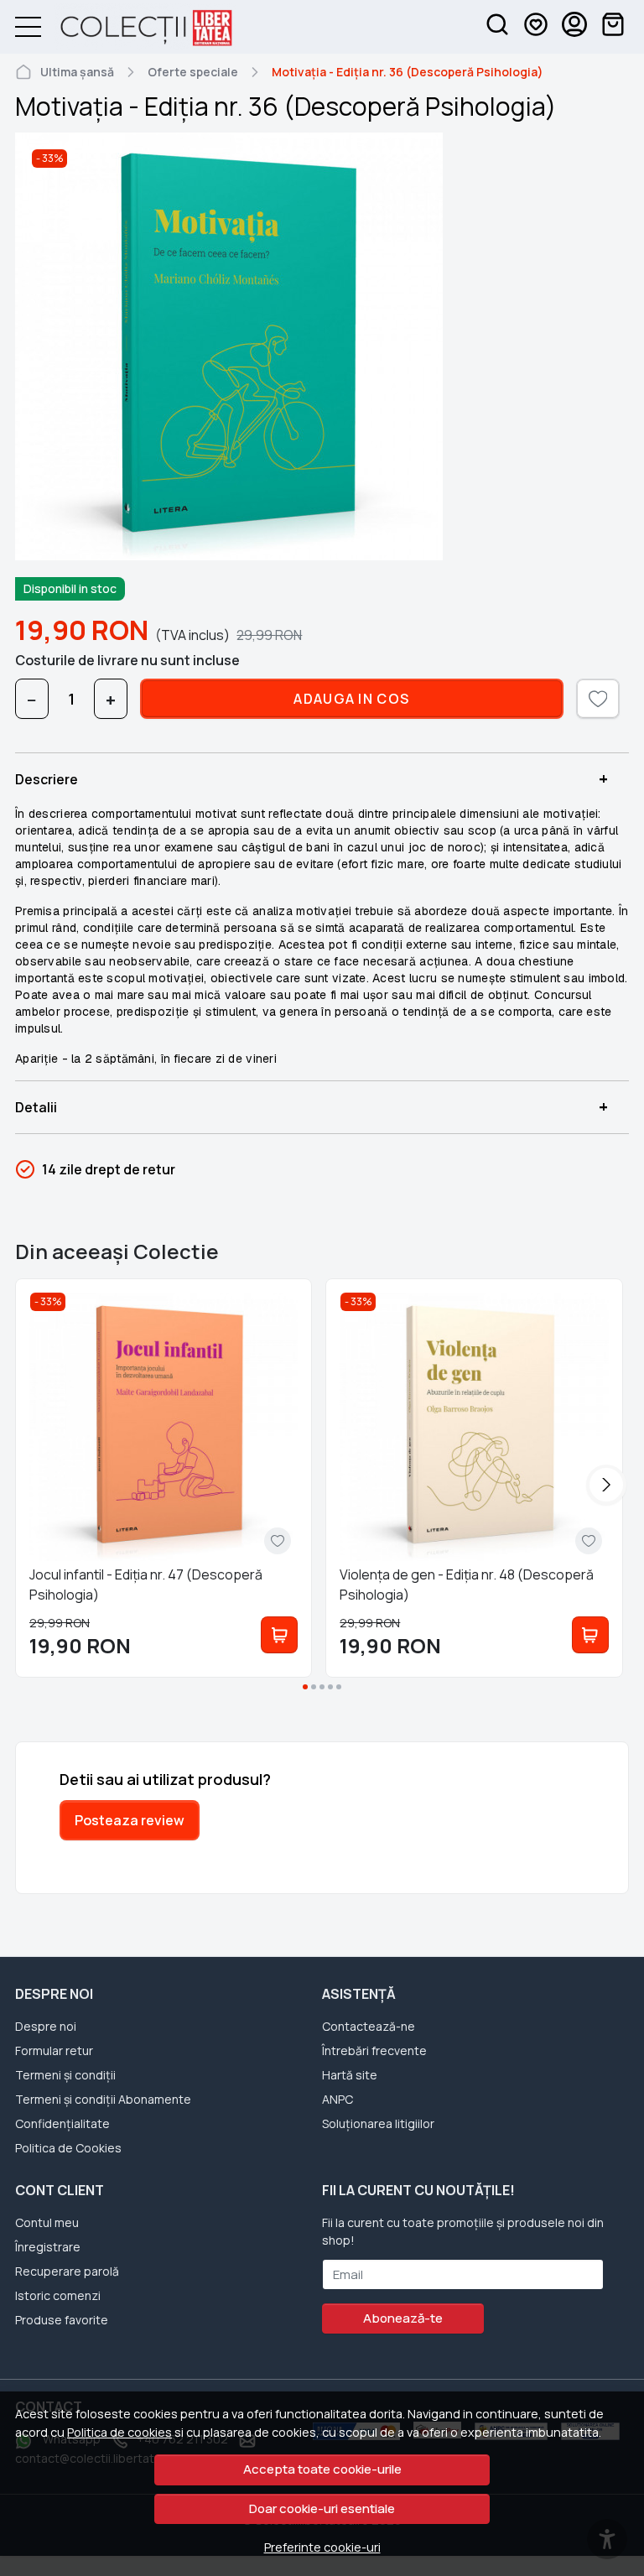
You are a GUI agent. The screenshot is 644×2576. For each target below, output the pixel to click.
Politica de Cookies (68, 2148)
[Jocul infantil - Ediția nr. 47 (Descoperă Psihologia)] (164, 1427)
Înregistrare (48, 2247)
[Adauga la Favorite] (278, 1541)
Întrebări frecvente (374, 2050)
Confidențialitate (62, 2123)
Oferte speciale (193, 72)
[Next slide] (606, 1485)
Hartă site (350, 2075)
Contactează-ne (369, 2026)
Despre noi (46, 2026)
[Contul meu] (574, 27)
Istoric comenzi (58, 2295)
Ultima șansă (77, 72)
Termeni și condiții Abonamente (103, 2099)
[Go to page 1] (305, 1687)
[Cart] (613, 27)
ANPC (338, 2099)
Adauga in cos (351, 699)
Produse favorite (62, 2320)
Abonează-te (403, 2318)
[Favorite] (536, 27)
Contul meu (47, 2222)
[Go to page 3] (322, 1687)
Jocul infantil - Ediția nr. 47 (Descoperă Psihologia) (146, 1585)
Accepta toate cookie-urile (322, 2469)
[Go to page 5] (339, 1687)
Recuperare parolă (67, 2271)
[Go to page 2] (314, 1687)
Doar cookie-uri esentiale (322, 2508)
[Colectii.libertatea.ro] (138, 27)
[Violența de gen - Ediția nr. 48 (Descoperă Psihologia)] (474, 1427)
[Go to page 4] (330, 1687)
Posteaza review (130, 1820)
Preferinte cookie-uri (322, 2547)
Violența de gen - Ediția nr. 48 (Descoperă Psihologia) (467, 1585)
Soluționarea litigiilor (378, 2123)
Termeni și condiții (65, 2075)
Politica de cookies (119, 2432)
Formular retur (54, 2050)
